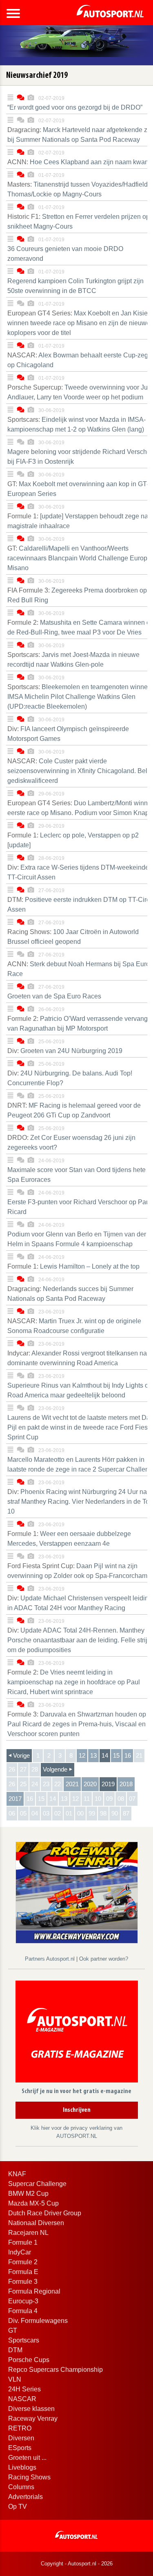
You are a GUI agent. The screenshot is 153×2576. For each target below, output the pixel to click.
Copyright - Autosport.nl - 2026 (77, 2564)
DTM (15, 2350)
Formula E (23, 2272)
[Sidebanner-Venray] (77, 1892)
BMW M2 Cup (28, 2194)
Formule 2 (23, 2262)
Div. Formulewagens (38, 2321)
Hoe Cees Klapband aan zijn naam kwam (79, 162)
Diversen (21, 2438)
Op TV (18, 2507)
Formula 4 (23, 2311)
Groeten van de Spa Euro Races (54, 996)
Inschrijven (77, 2110)
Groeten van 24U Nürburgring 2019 (65, 1051)
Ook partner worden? (104, 1959)
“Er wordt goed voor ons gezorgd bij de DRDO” (75, 107)
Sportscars (24, 2340)
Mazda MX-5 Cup (33, 2203)
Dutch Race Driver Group (45, 2213)
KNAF (17, 2174)
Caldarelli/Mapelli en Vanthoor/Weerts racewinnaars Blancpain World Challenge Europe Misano (79, 558)
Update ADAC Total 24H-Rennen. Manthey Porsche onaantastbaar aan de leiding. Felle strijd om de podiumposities (79, 1640)
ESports (20, 2448)
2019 (108, 1784)
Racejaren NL (28, 2233)
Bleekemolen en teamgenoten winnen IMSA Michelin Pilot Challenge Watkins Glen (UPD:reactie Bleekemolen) (79, 697)
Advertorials (25, 2497)
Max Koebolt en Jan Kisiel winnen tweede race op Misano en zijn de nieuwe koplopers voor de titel (79, 323)
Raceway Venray (33, 2418)
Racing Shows (29, 2477)
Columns (21, 2487)
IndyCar (20, 2252)
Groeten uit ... (27, 2458)
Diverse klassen (31, 2409)
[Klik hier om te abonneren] (77, 2033)
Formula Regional (34, 2291)
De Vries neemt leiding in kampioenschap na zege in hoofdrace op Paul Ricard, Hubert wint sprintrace (74, 1682)
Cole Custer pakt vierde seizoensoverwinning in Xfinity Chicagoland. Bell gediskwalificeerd (78, 771)
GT (13, 2330)
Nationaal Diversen (36, 2223)
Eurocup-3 (23, 2301)
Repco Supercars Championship (55, 2370)
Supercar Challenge (37, 2184)
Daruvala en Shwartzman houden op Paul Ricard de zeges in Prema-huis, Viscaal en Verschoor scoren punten (77, 1724)
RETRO (20, 2428)
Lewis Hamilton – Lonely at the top (73, 1266)
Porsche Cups (29, 2360)
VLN (15, 2379)
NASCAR (22, 2399)
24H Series (24, 2389)
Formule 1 (23, 2242)
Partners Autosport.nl (51, 1959)
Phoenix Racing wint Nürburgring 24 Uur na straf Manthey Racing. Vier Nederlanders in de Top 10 (80, 1502)
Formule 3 (23, 2282)
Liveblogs (22, 2467)
